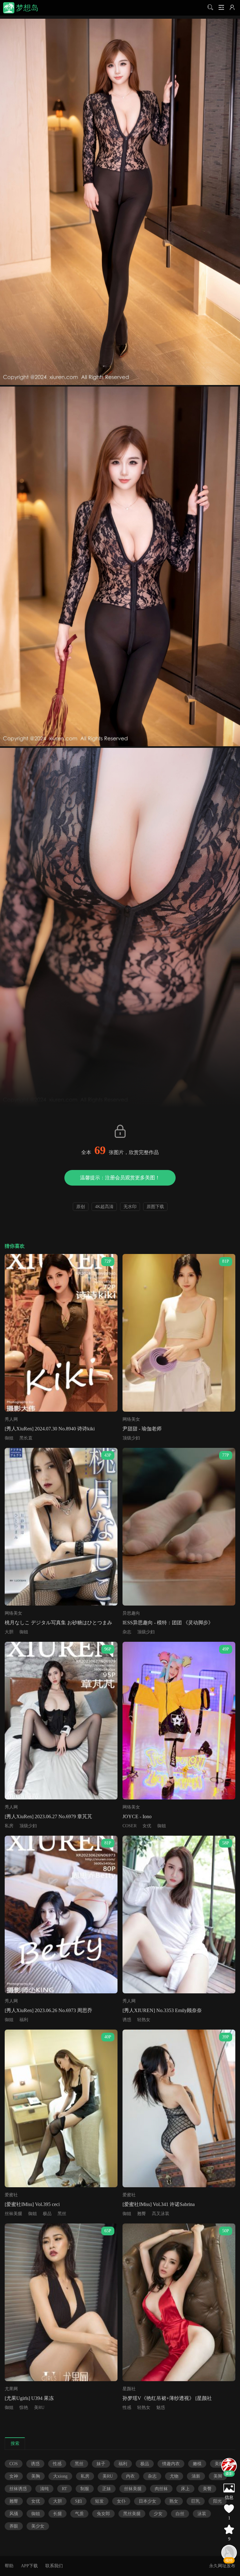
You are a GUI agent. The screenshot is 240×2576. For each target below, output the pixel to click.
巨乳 (196, 2501)
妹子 (101, 2464)
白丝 (180, 2514)
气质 (79, 2514)
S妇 (78, 2501)
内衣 (130, 2476)
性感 (127, 2408)
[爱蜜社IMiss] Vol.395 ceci (32, 2204)
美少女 (38, 2526)
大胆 (9, 1632)
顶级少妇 (131, 1438)
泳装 (202, 2514)
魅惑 (161, 2408)
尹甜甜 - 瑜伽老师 (142, 1429)
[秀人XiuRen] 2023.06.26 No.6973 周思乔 (48, 2010)
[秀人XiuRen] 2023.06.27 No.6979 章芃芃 (48, 1816)
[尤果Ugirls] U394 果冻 (29, 2398)
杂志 (127, 1632)
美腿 (219, 2464)
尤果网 (11, 2389)
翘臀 (142, 2214)
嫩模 (197, 2464)
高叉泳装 (161, 2214)
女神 (14, 2476)
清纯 (44, 2489)
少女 (158, 2514)
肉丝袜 (161, 2489)
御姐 (9, 1438)
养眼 (14, 2526)
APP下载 (29, 2566)
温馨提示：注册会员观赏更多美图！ (120, 1178)
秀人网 (11, 1419)
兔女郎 (103, 2514)
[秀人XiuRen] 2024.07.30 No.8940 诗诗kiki (50, 1429)
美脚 (218, 2476)
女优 (147, 1826)
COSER (130, 1826)
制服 (85, 2489)
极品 (47, 2214)
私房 (9, 1826)
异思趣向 (131, 1613)
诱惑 (127, 2020)
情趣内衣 (171, 2464)
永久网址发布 (222, 2566)
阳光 (217, 2501)
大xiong (60, 2476)
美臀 (207, 2489)
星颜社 (129, 2389)
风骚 (14, 2514)
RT (65, 2489)
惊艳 (24, 2408)
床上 (185, 2489)
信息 (229, 2497)
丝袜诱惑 (18, 2489)
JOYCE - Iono (137, 1816)
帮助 (9, 2566)
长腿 (57, 2514)
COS (14, 2464)
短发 (99, 2501)
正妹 (107, 2489)
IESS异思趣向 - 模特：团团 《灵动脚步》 (168, 1623)
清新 (196, 2476)
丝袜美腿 (13, 2214)
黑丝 (62, 2214)
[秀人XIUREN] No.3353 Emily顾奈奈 (162, 2010)
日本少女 (147, 2501)
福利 (24, 2020)
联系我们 (54, 2566)
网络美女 (131, 1419)
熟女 (174, 2501)
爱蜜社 (11, 2195)
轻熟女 (144, 2020)
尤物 (174, 2476)
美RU (39, 2408)
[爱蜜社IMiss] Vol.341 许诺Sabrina (159, 2204)
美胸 (36, 2476)
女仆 (121, 2501)
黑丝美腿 (132, 2514)
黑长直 (26, 1438)
